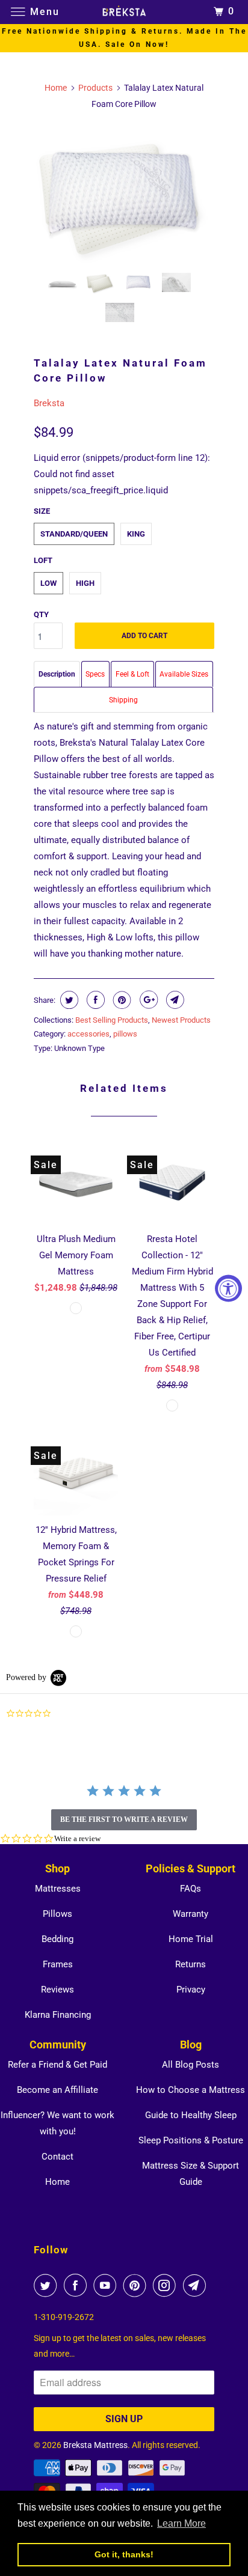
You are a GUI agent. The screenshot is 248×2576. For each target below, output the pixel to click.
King (136, 534)
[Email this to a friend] (174, 1000)
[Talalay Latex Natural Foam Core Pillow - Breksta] (124, 194)
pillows (125, 1034)
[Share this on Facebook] (94, 1000)
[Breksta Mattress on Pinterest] (137, 2285)
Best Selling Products (112, 1020)
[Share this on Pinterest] (121, 1000)
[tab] (57, 674)
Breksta (49, 403)
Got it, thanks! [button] (124, 2554)
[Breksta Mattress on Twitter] (48, 2285)
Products (95, 88)
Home (57, 2182)
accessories (88, 1034)
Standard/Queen (74, 534)
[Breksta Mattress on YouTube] (107, 2285)
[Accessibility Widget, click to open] (228, 1288)
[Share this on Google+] (147, 1000)
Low (48, 583)
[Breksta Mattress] (124, 12)
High (85, 583)
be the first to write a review (124, 1819)
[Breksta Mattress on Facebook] (78, 2285)
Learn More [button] (181, 2523)
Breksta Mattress (95, 2445)
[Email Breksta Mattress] (197, 2285)
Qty (41, 614)
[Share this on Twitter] (68, 1000)
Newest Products (181, 1020)
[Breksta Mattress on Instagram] (167, 2285)
